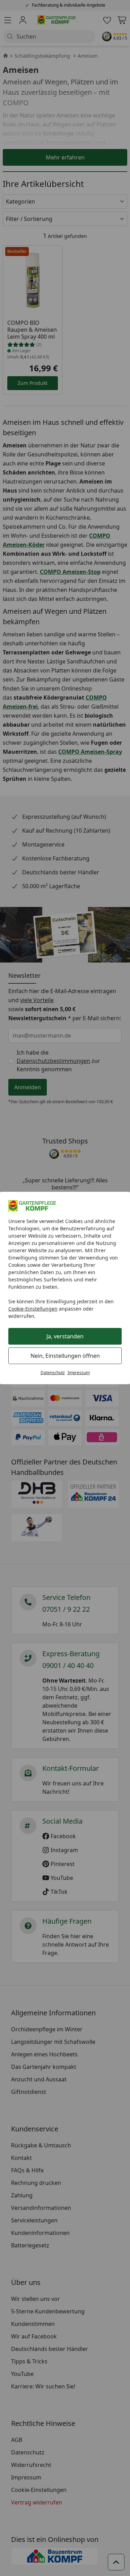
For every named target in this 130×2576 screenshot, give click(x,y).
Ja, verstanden (65, 1336)
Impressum (79, 1373)
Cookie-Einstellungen (33, 1309)
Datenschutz (53, 1373)
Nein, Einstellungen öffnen (65, 1356)
